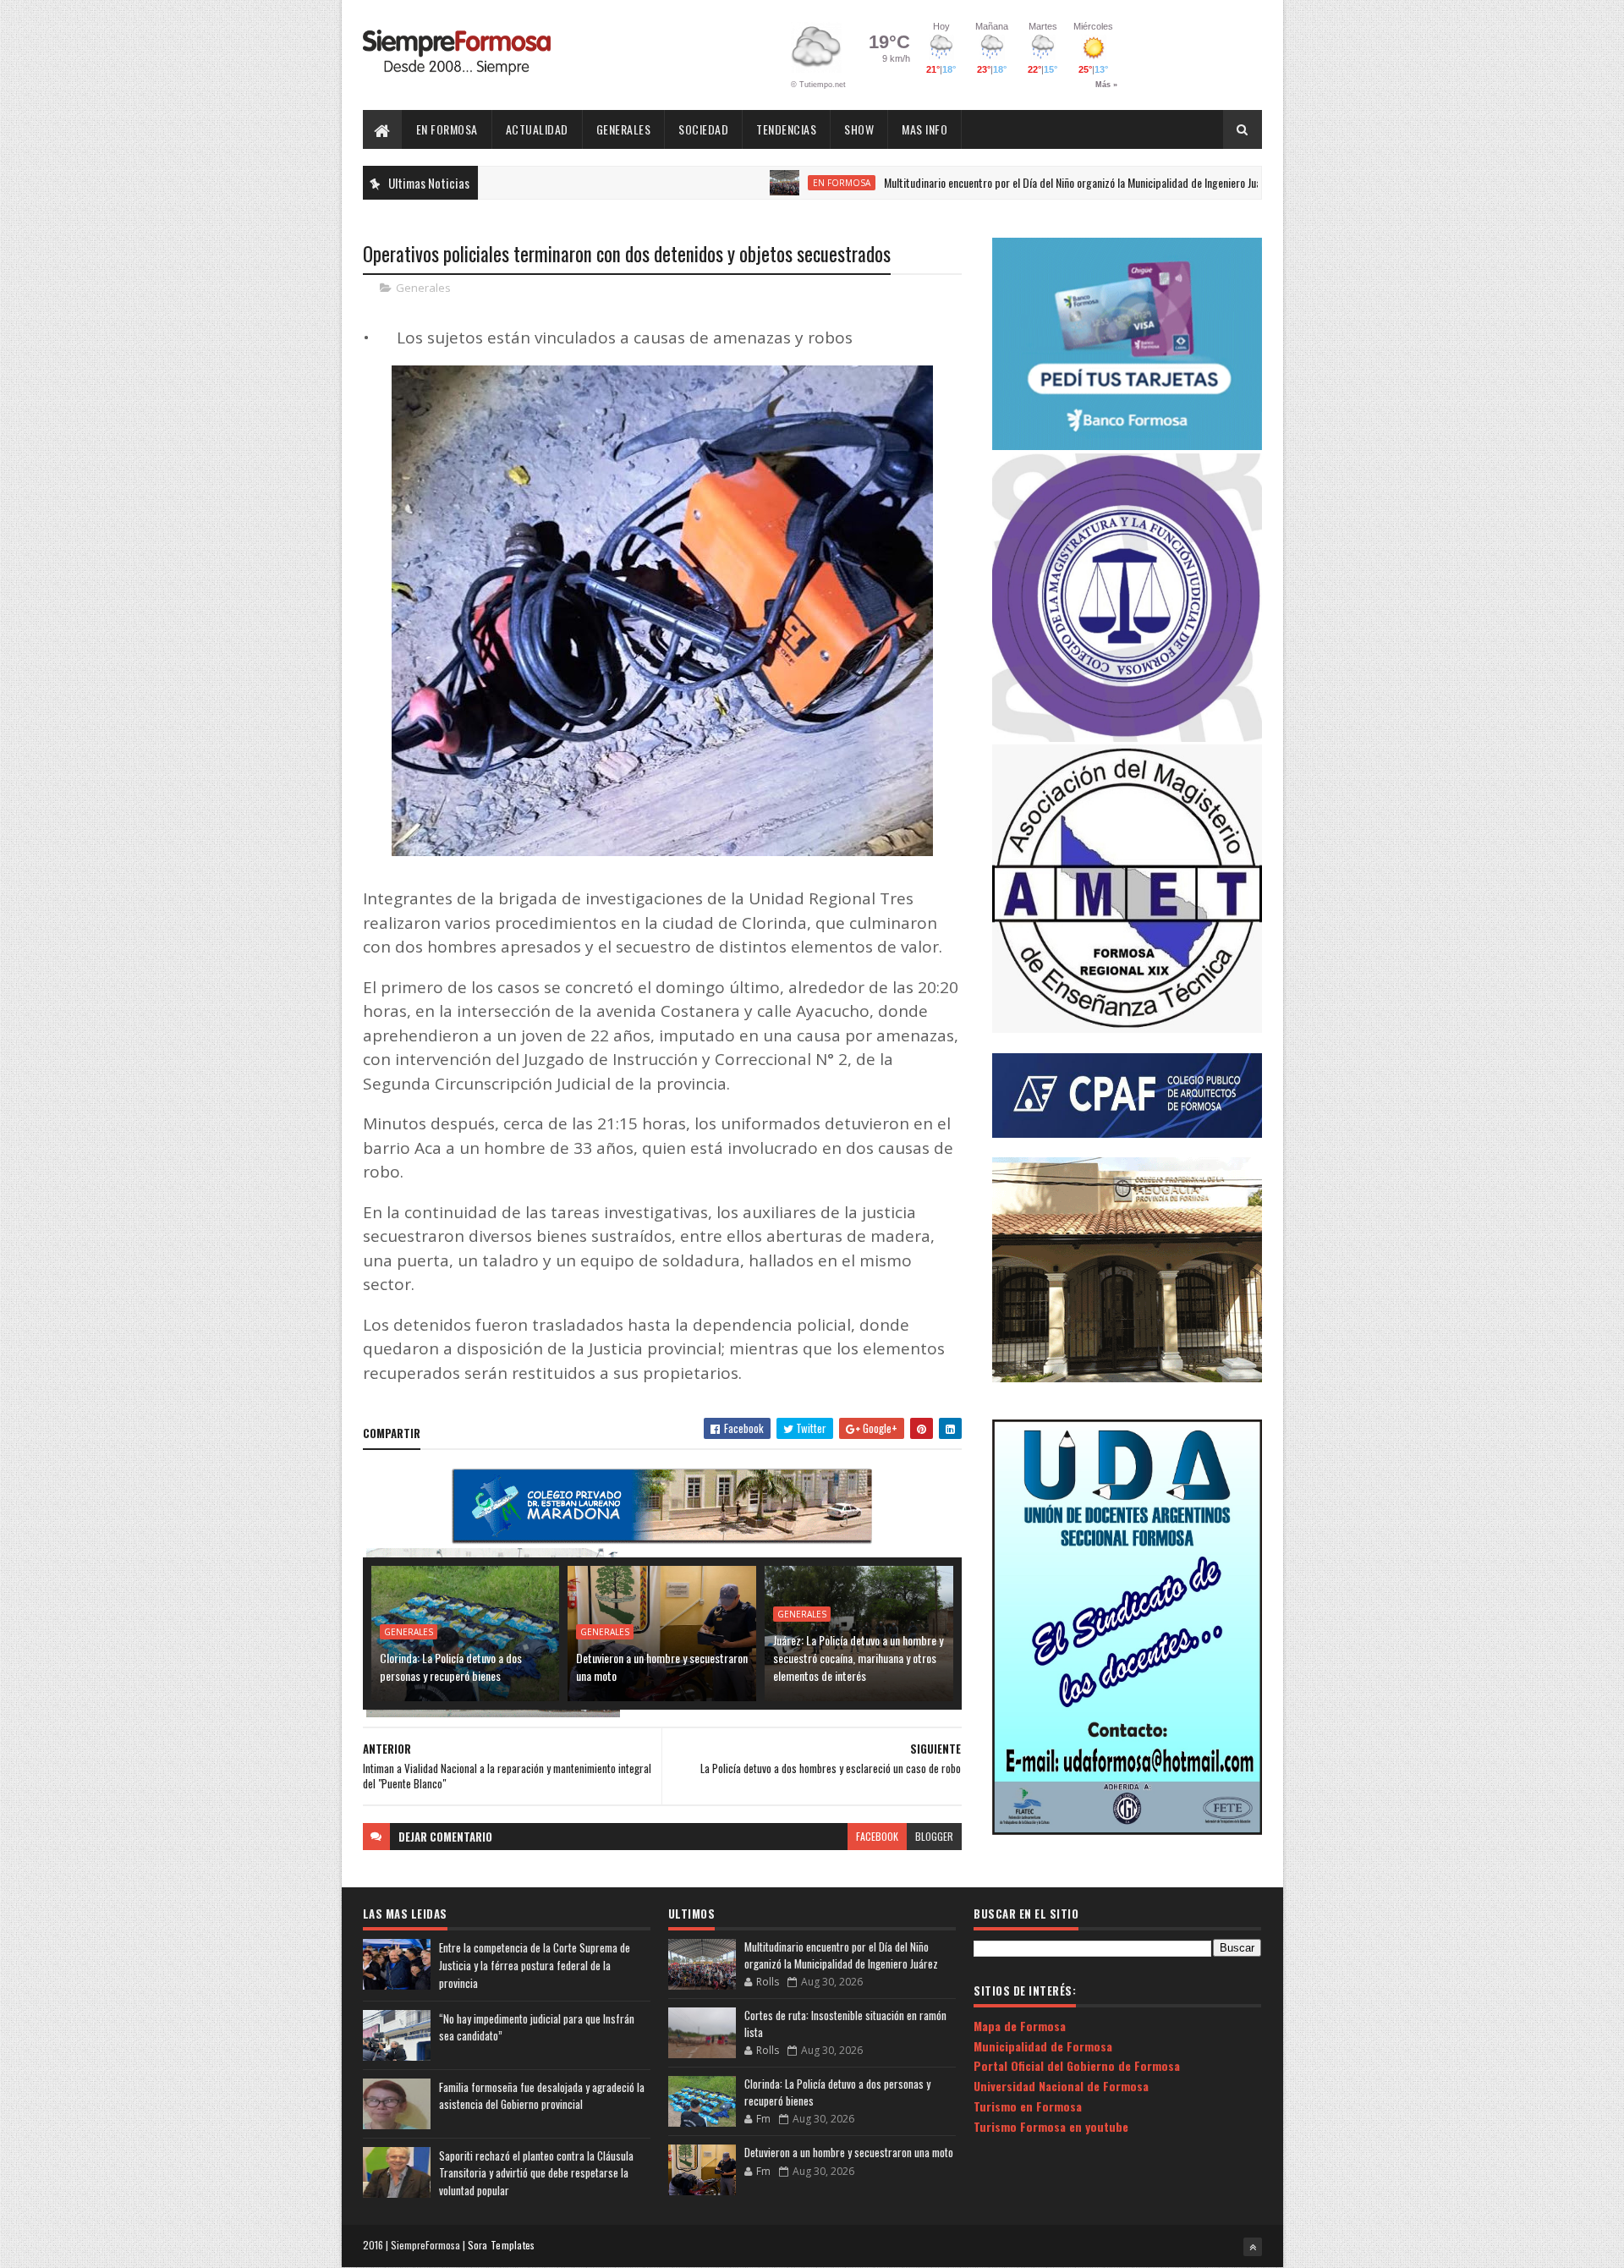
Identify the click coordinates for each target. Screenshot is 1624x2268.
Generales (624, 129)
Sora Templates (502, 2245)
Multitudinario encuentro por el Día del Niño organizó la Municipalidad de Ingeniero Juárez (998, 182)
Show (859, 129)
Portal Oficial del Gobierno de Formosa (1077, 2065)
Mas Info (924, 129)
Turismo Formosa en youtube (1051, 2126)
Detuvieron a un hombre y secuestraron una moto (662, 1667)
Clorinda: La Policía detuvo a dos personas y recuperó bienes (451, 1667)
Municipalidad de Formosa (1043, 2046)
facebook (877, 1836)
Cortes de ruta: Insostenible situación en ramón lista (845, 2024)
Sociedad (703, 129)
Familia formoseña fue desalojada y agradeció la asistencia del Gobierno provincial (542, 2096)
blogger (934, 1836)
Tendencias (786, 129)
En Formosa (447, 129)
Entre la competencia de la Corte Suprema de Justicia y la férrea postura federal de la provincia (535, 1965)
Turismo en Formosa (1028, 2106)
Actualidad (537, 129)
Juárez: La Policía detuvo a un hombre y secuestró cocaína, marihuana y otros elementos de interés (858, 1658)
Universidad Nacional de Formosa (1061, 2086)
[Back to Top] (1253, 2247)
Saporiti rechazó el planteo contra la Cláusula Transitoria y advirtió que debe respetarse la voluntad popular (536, 2173)
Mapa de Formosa (1020, 2026)
